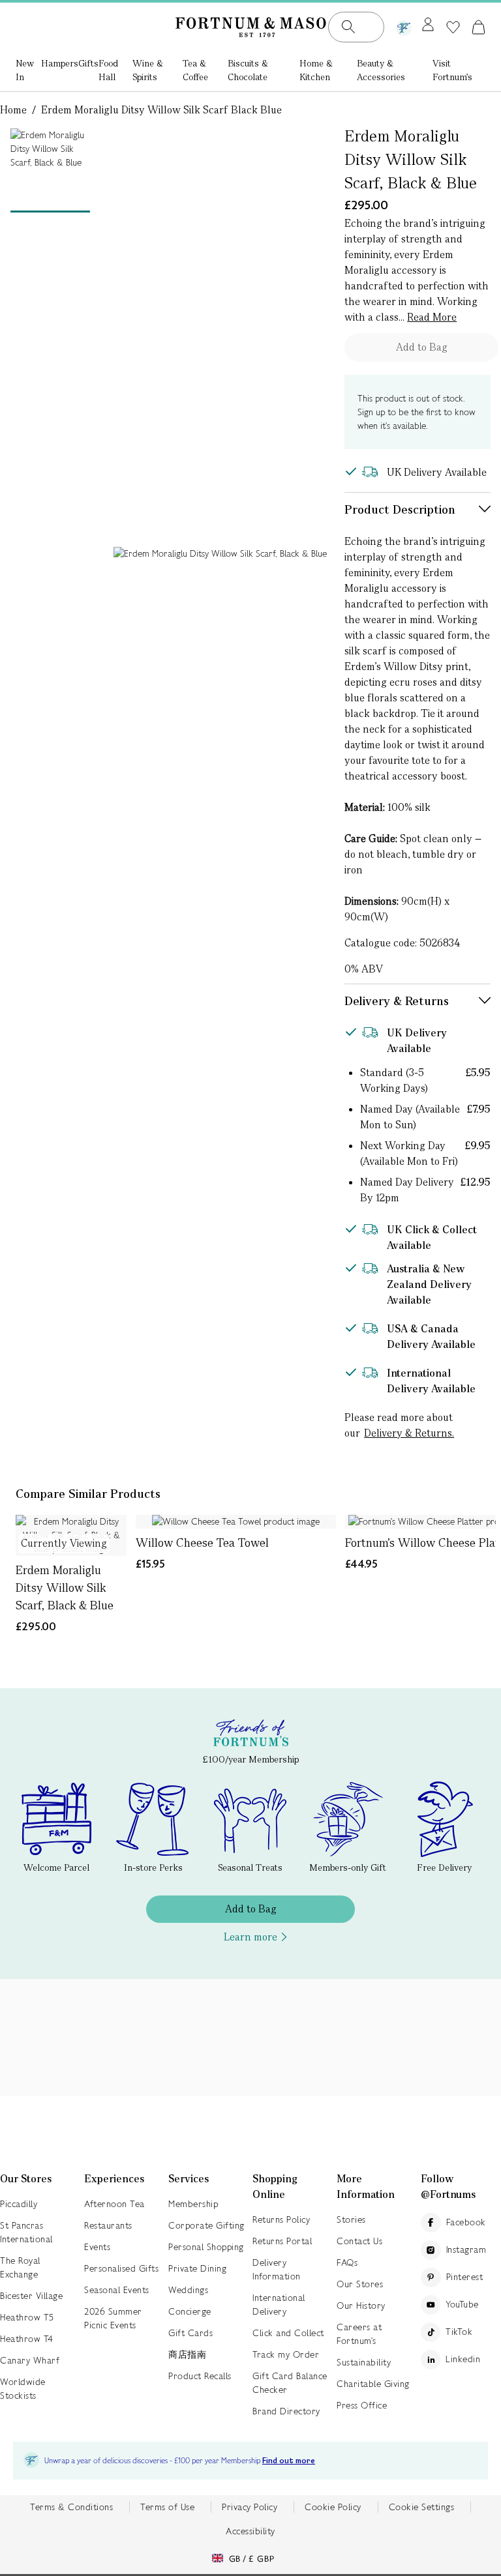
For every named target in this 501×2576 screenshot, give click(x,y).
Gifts (88, 63)
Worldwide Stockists (23, 2389)
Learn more (250, 1937)
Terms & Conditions (71, 2507)
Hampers (60, 63)
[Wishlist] (453, 27)
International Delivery (279, 2305)
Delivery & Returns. (409, 1433)
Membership (193, 2204)
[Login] (428, 25)
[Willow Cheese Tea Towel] (236, 1522)
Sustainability (364, 2362)
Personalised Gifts (121, 2268)
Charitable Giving (373, 2384)
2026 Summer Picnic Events (113, 2318)
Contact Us (359, 2241)
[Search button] (348, 27)
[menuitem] (28, 71)
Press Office (362, 2405)
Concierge (190, 2311)
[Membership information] (404, 25)
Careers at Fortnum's (359, 2334)
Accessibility (250, 2531)
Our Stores (360, 2284)
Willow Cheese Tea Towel (202, 1543)
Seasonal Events (117, 2290)
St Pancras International (26, 2232)
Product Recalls (200, 2376)
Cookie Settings (422, 2507)
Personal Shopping (206, 2247)
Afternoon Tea (114, 2204)
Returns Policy (281, 2219)
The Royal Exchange (20, 2267)
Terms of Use (167, 2507)
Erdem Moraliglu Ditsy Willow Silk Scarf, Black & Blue (65, 1588)
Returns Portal (282, 2241)
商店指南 (187, 2354)
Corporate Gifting (206, 2225)
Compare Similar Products (88, 1494)
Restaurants (108, 2225)
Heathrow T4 (27, 2339)
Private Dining (197, 2268)
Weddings (188, 2290)
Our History (361, 2305)
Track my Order (286, 2354)
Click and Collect (288, 2333)
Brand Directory (286, 2411)
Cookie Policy (333, 2507)
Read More (432, 317)
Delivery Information (277, 2269)
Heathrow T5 (27, 2317)
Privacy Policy (250, 2507)
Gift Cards (190, 2333)
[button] (478, 27)
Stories (351, 2219)
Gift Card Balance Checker (290, 2383)
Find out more (289, 2461)
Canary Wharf (30, 2360)
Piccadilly (19, 2204)
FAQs (347, 2262)
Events (97, 2247)
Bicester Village (31, 2296)
